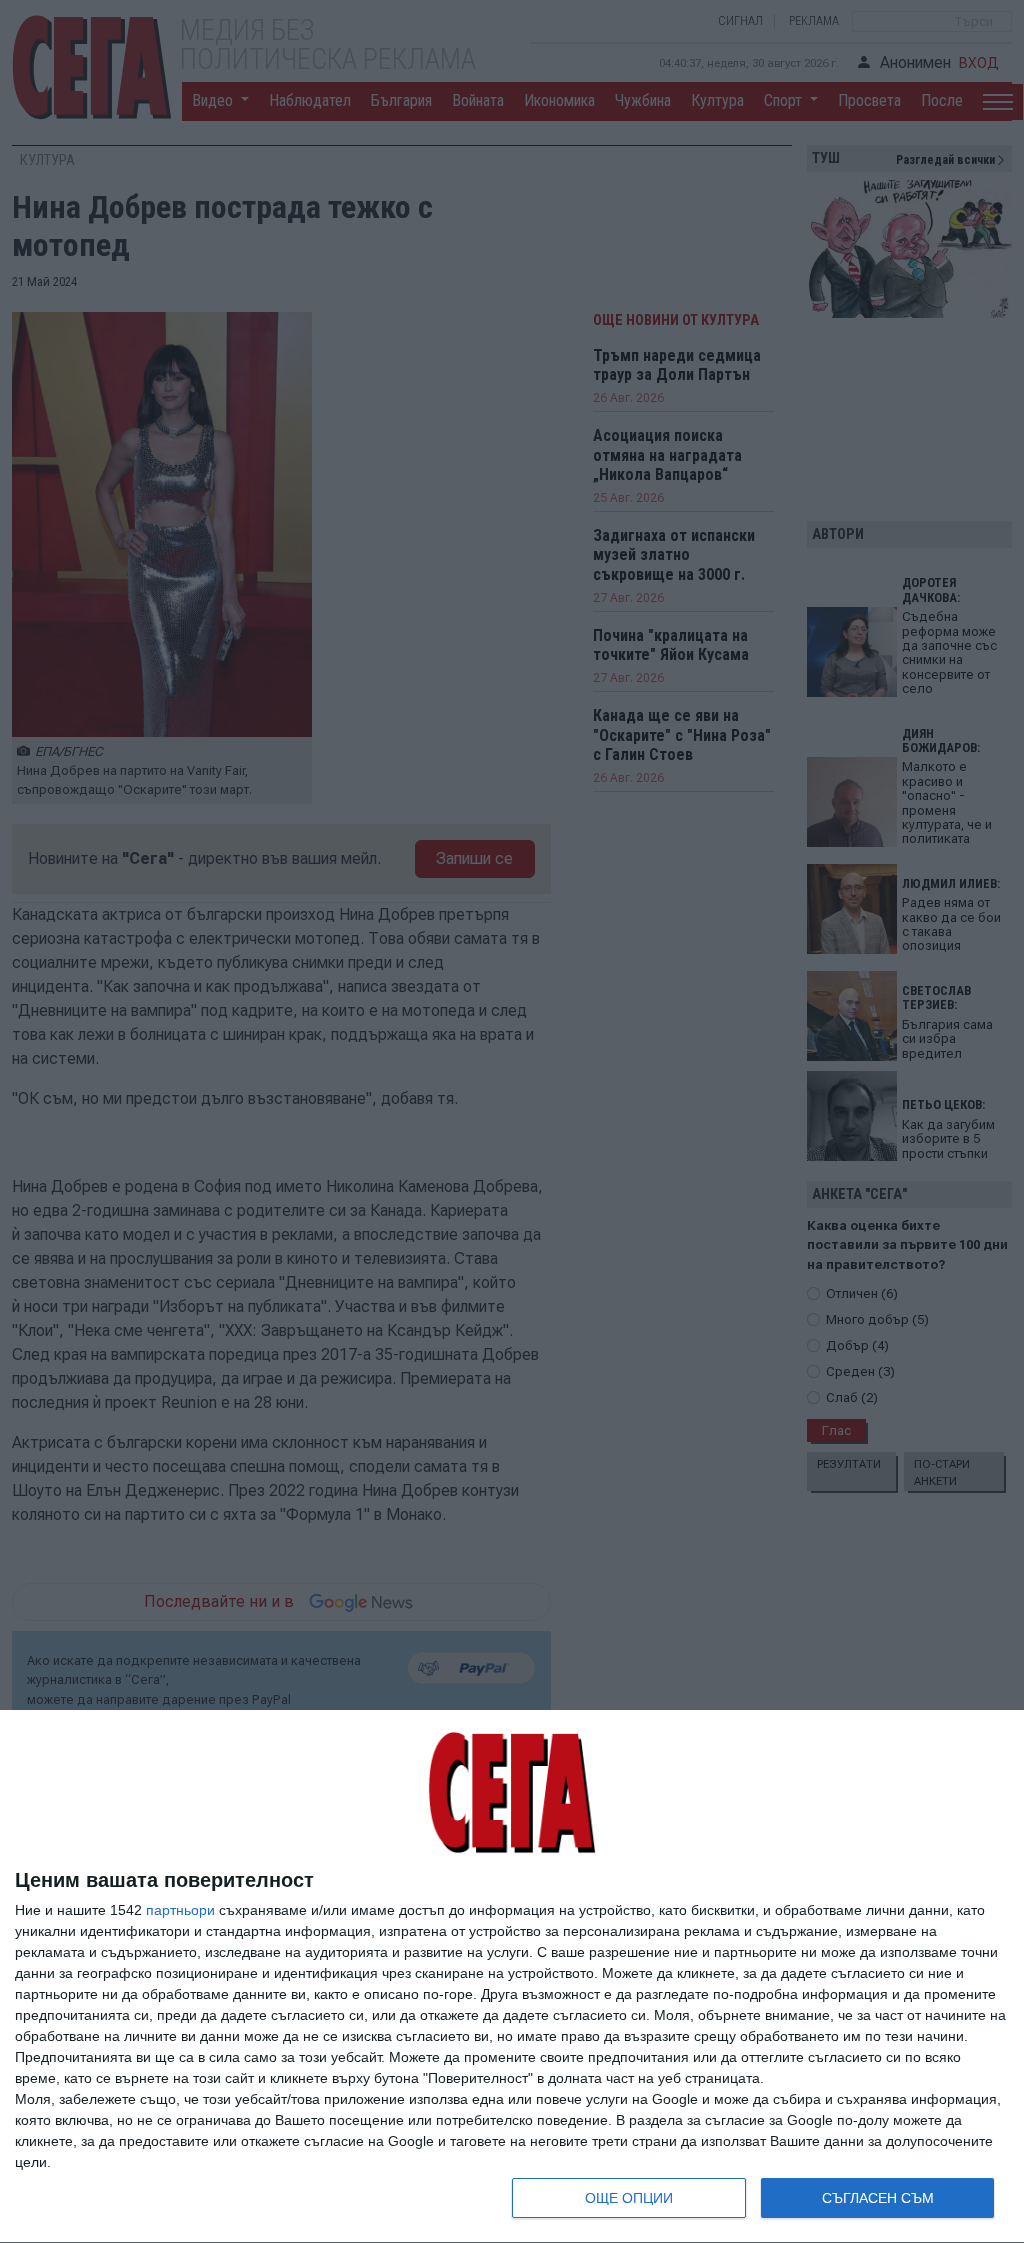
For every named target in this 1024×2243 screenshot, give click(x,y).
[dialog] (512, 1977)
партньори (180, 1910)
